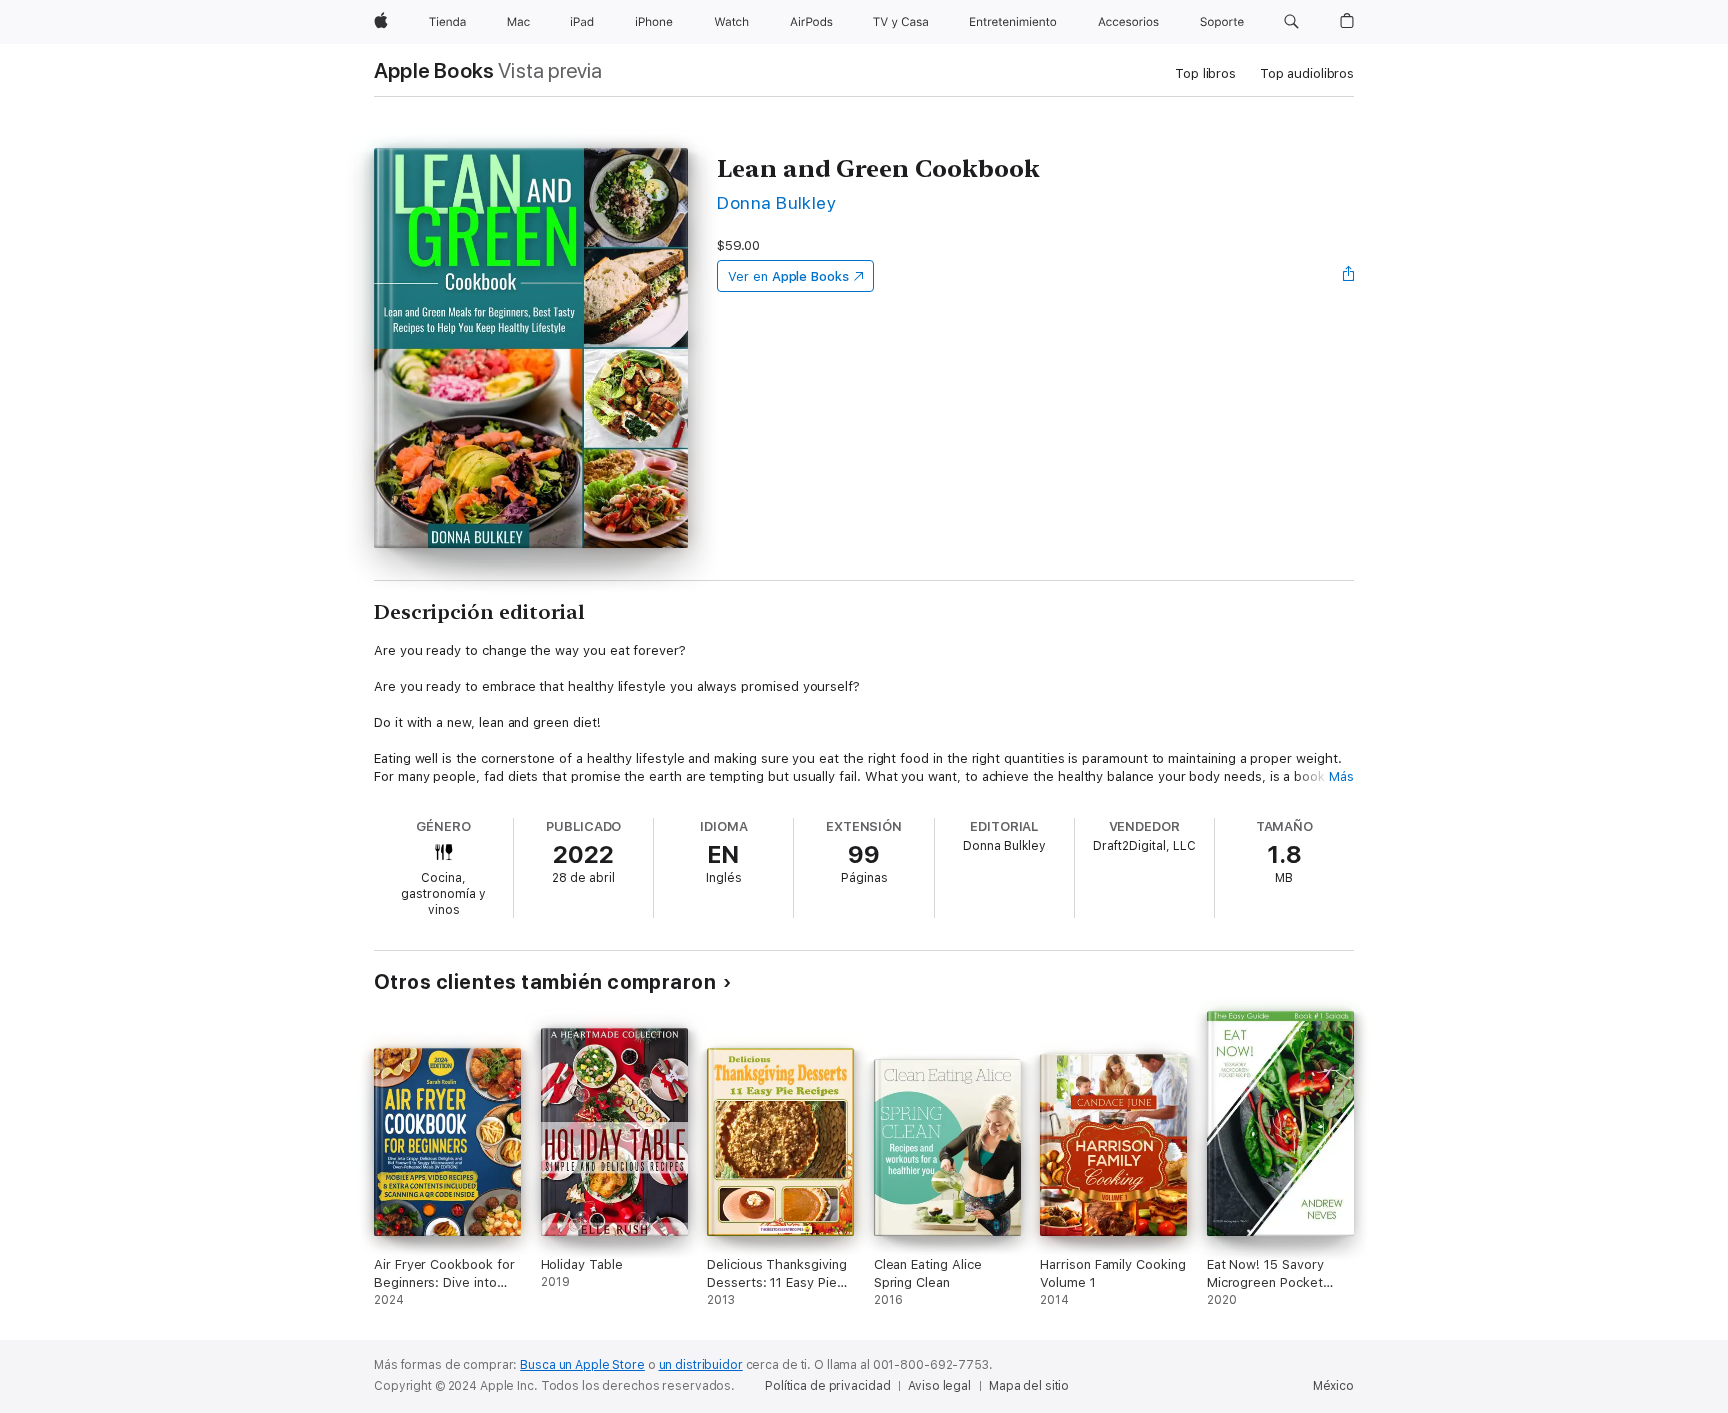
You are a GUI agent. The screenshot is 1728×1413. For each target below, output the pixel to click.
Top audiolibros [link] (1307, 73)
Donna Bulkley (776, 202)
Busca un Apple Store (582, 1365)
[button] (1291, 22)
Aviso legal (939, 1386)
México (1333, 1386)
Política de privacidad (827, 1386)
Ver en (788, 276)
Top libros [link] (1205, 73)
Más (1341, 776)
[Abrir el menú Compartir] (1349, 276)
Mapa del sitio (1029, 1386)
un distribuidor (701, 1365)
